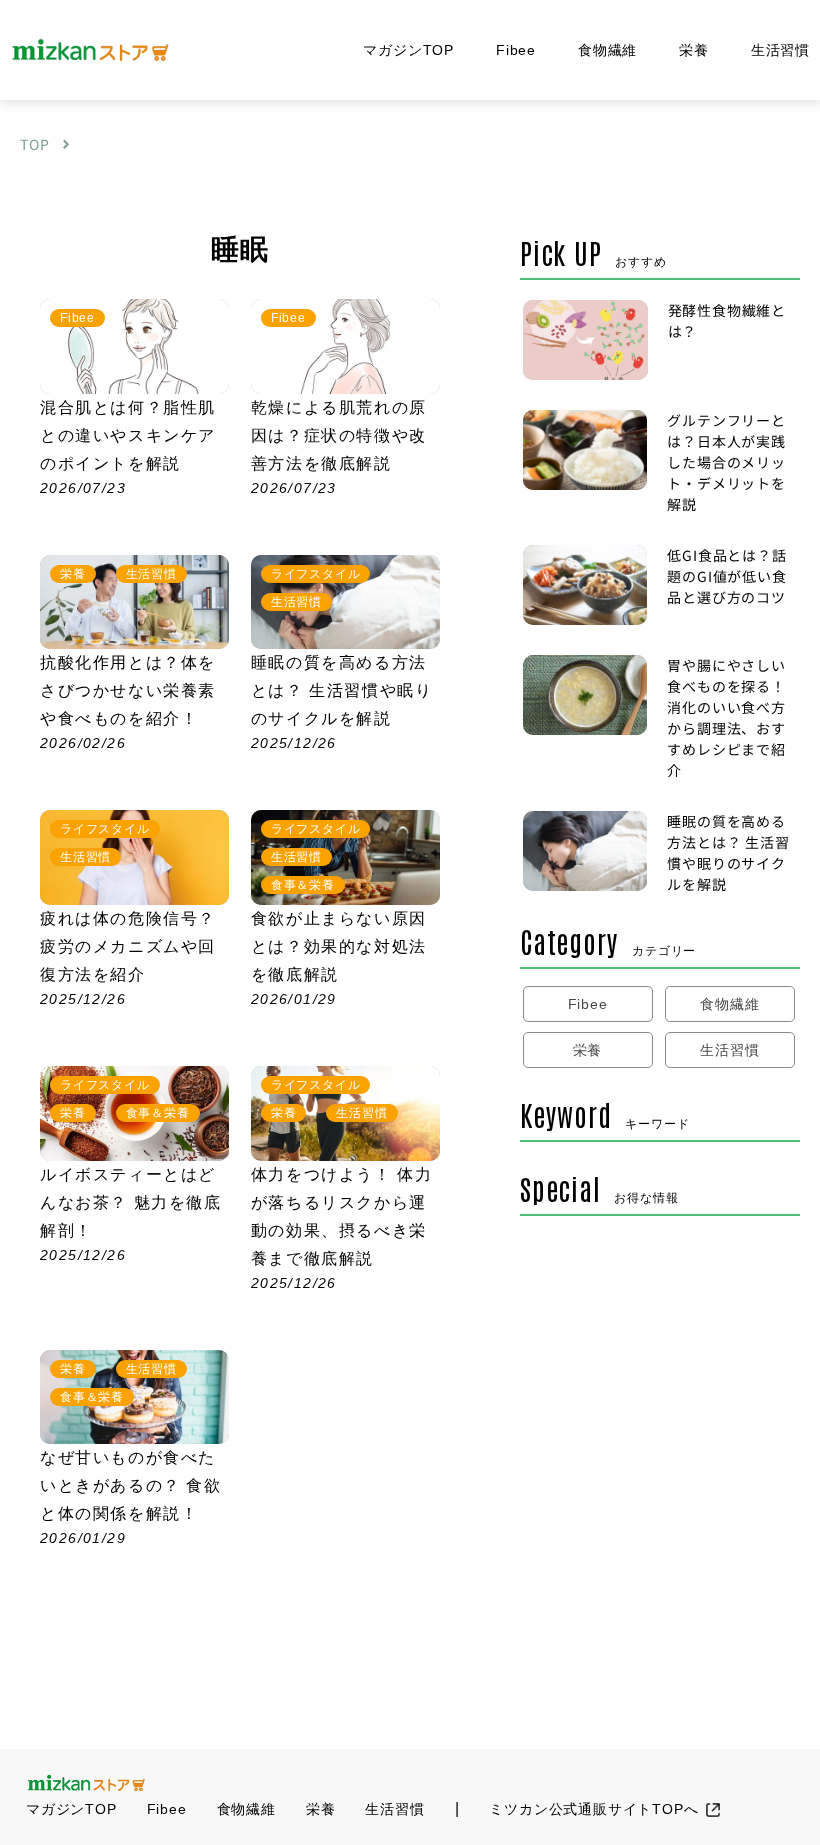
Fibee (516, 50)
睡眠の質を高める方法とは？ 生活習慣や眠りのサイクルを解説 (342, 690)
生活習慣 (780, 50)
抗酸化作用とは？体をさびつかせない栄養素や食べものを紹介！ (128, 690)
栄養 (694, 50)
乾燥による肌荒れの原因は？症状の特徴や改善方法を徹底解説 (339, 435)
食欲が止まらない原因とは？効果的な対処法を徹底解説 (339, 946)
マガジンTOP (408, 50)
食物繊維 (607, 50)
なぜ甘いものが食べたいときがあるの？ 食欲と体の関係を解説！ (131, 1485)
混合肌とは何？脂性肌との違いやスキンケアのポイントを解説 (128, 435)
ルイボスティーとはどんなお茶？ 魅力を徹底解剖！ (131, 1202)
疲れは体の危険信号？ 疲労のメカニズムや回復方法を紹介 (128, 946)
